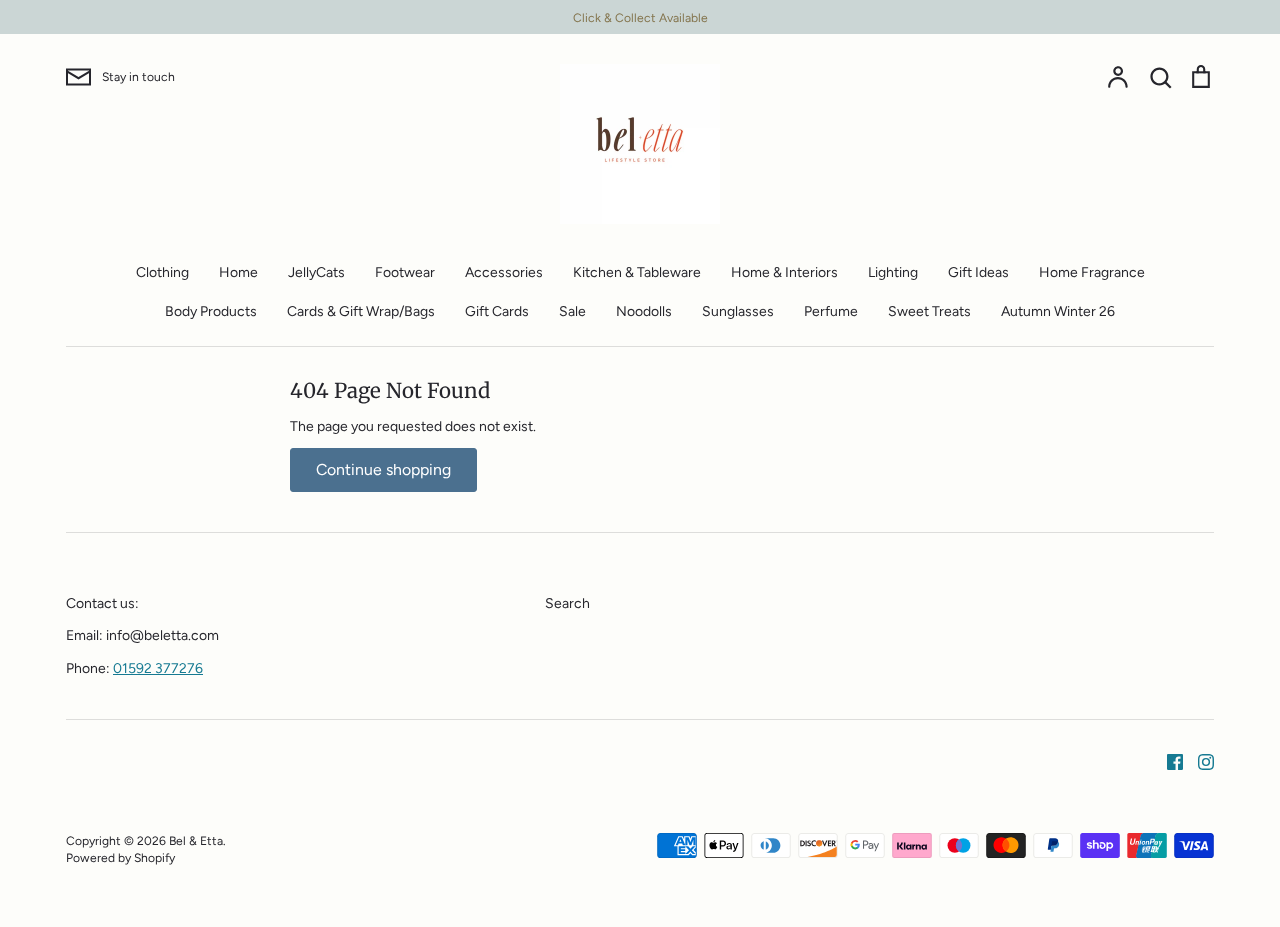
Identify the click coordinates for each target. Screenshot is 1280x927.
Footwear (405, 272)
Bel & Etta (196, 840)
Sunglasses (738, 311)
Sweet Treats (929, 311)
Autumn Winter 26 (1058, 311)
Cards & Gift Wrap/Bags (361, 311)
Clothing (162, 272)
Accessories (504, 272)
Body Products (211, 311)
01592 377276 (158, 668)
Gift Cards (497, 311)
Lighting (893, 272)
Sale (572, 311)
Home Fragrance (1092, 272)
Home (238, 272)
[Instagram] (1198, 760)
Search (567, 603)
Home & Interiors (784, 272)
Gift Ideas (978, 272)
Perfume (831, 311)
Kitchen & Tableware (637, 272)
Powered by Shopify (120, 857)
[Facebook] (1167, 760)
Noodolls (644, 311)
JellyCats (316, 272)
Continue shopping (383, 469)
